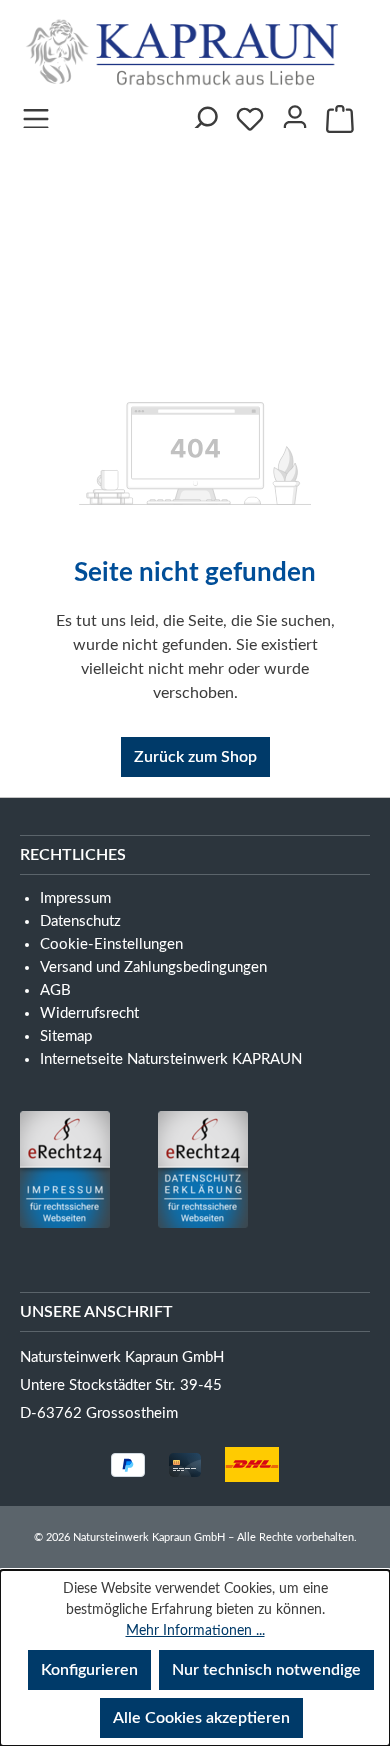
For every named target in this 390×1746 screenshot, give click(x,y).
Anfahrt (73, 333)
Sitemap (66, 1036)
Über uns (166, 169)
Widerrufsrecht (89, 1013)
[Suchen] (204, 113)
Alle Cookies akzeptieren (201, 1718)
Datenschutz (80, 921)
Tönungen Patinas (120, 210)
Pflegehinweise (106, 292)
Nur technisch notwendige (266, 1670)
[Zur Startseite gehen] (187, 52)
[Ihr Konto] (295, 113)
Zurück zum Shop (195, 757)
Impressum (209, 333)
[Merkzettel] (250, 119)
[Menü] (36, 113)
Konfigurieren (89, 1670)
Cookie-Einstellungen (111, 944)
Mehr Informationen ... (195, 1631)
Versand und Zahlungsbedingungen (153, 967)
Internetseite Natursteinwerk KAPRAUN (171, 1059)
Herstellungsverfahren (140, 251)
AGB (55, 990)
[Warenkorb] (340, 119)
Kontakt (262, 292)
